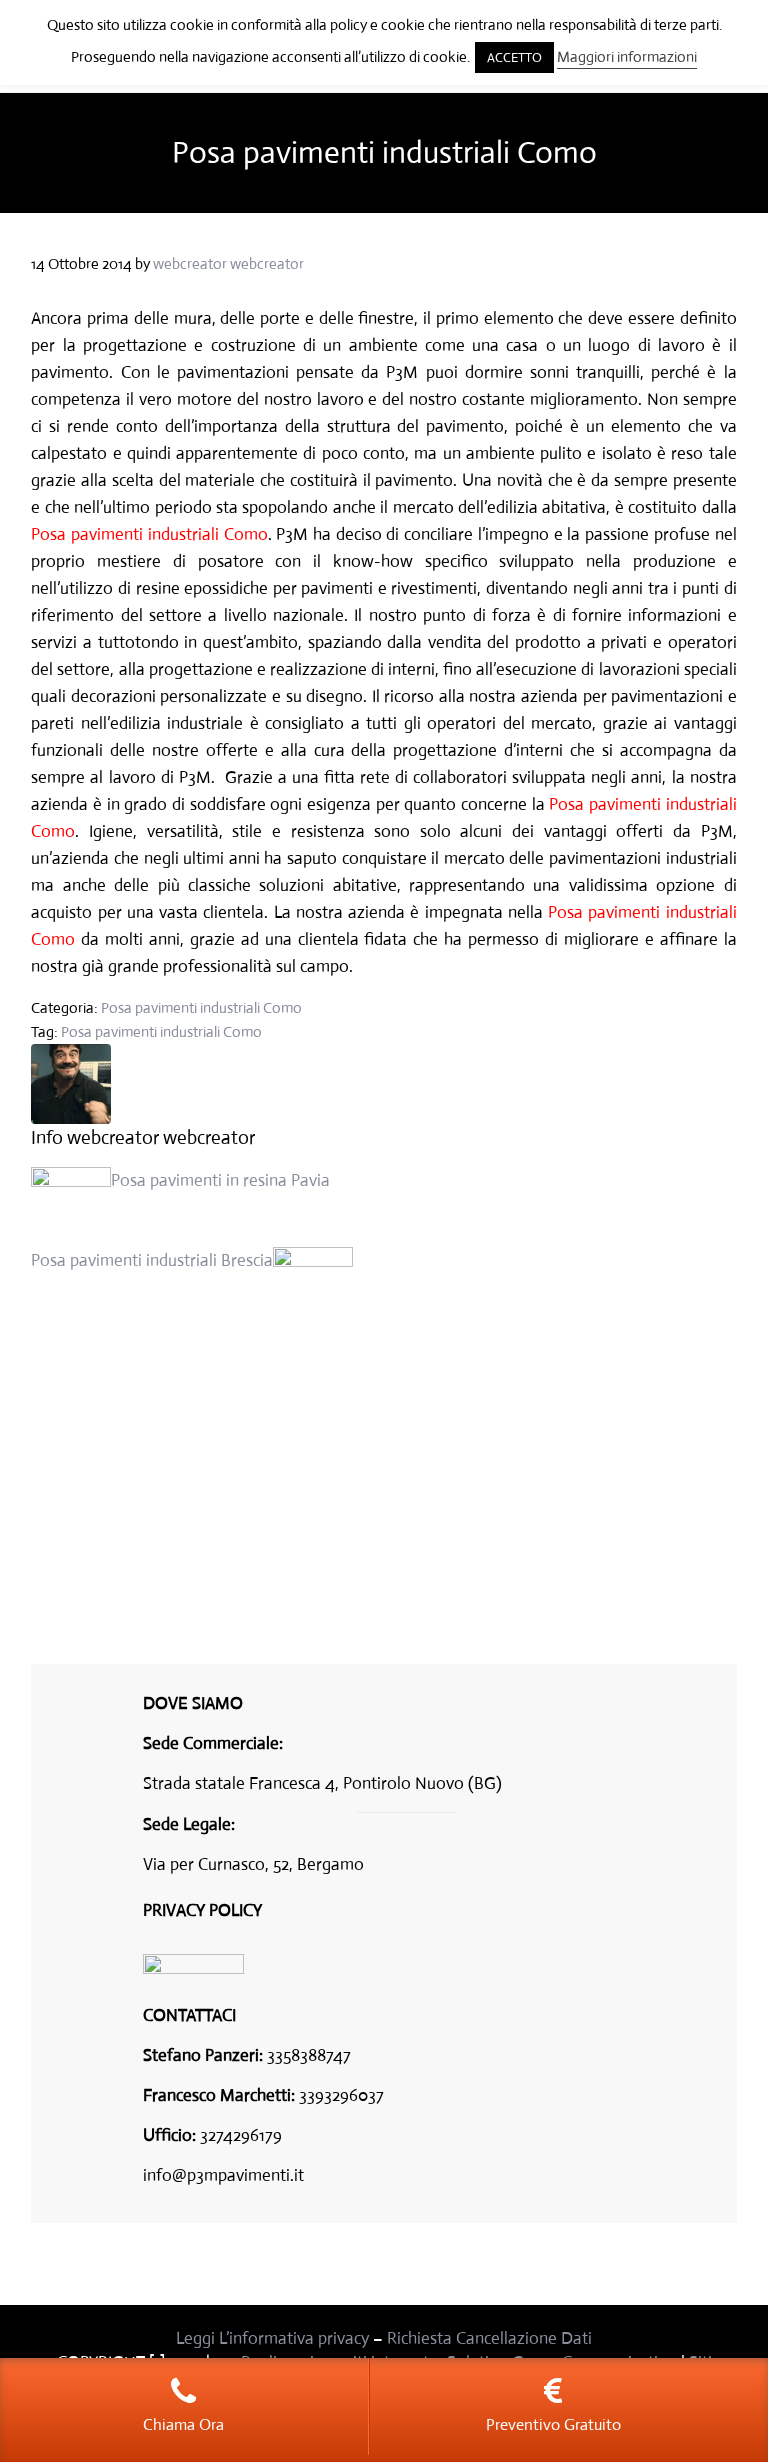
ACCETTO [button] (514, 57)
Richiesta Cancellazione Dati (489, 2338)
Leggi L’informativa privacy (272, 2338)
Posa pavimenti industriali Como (201, 1007)
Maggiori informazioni (627, 56)
